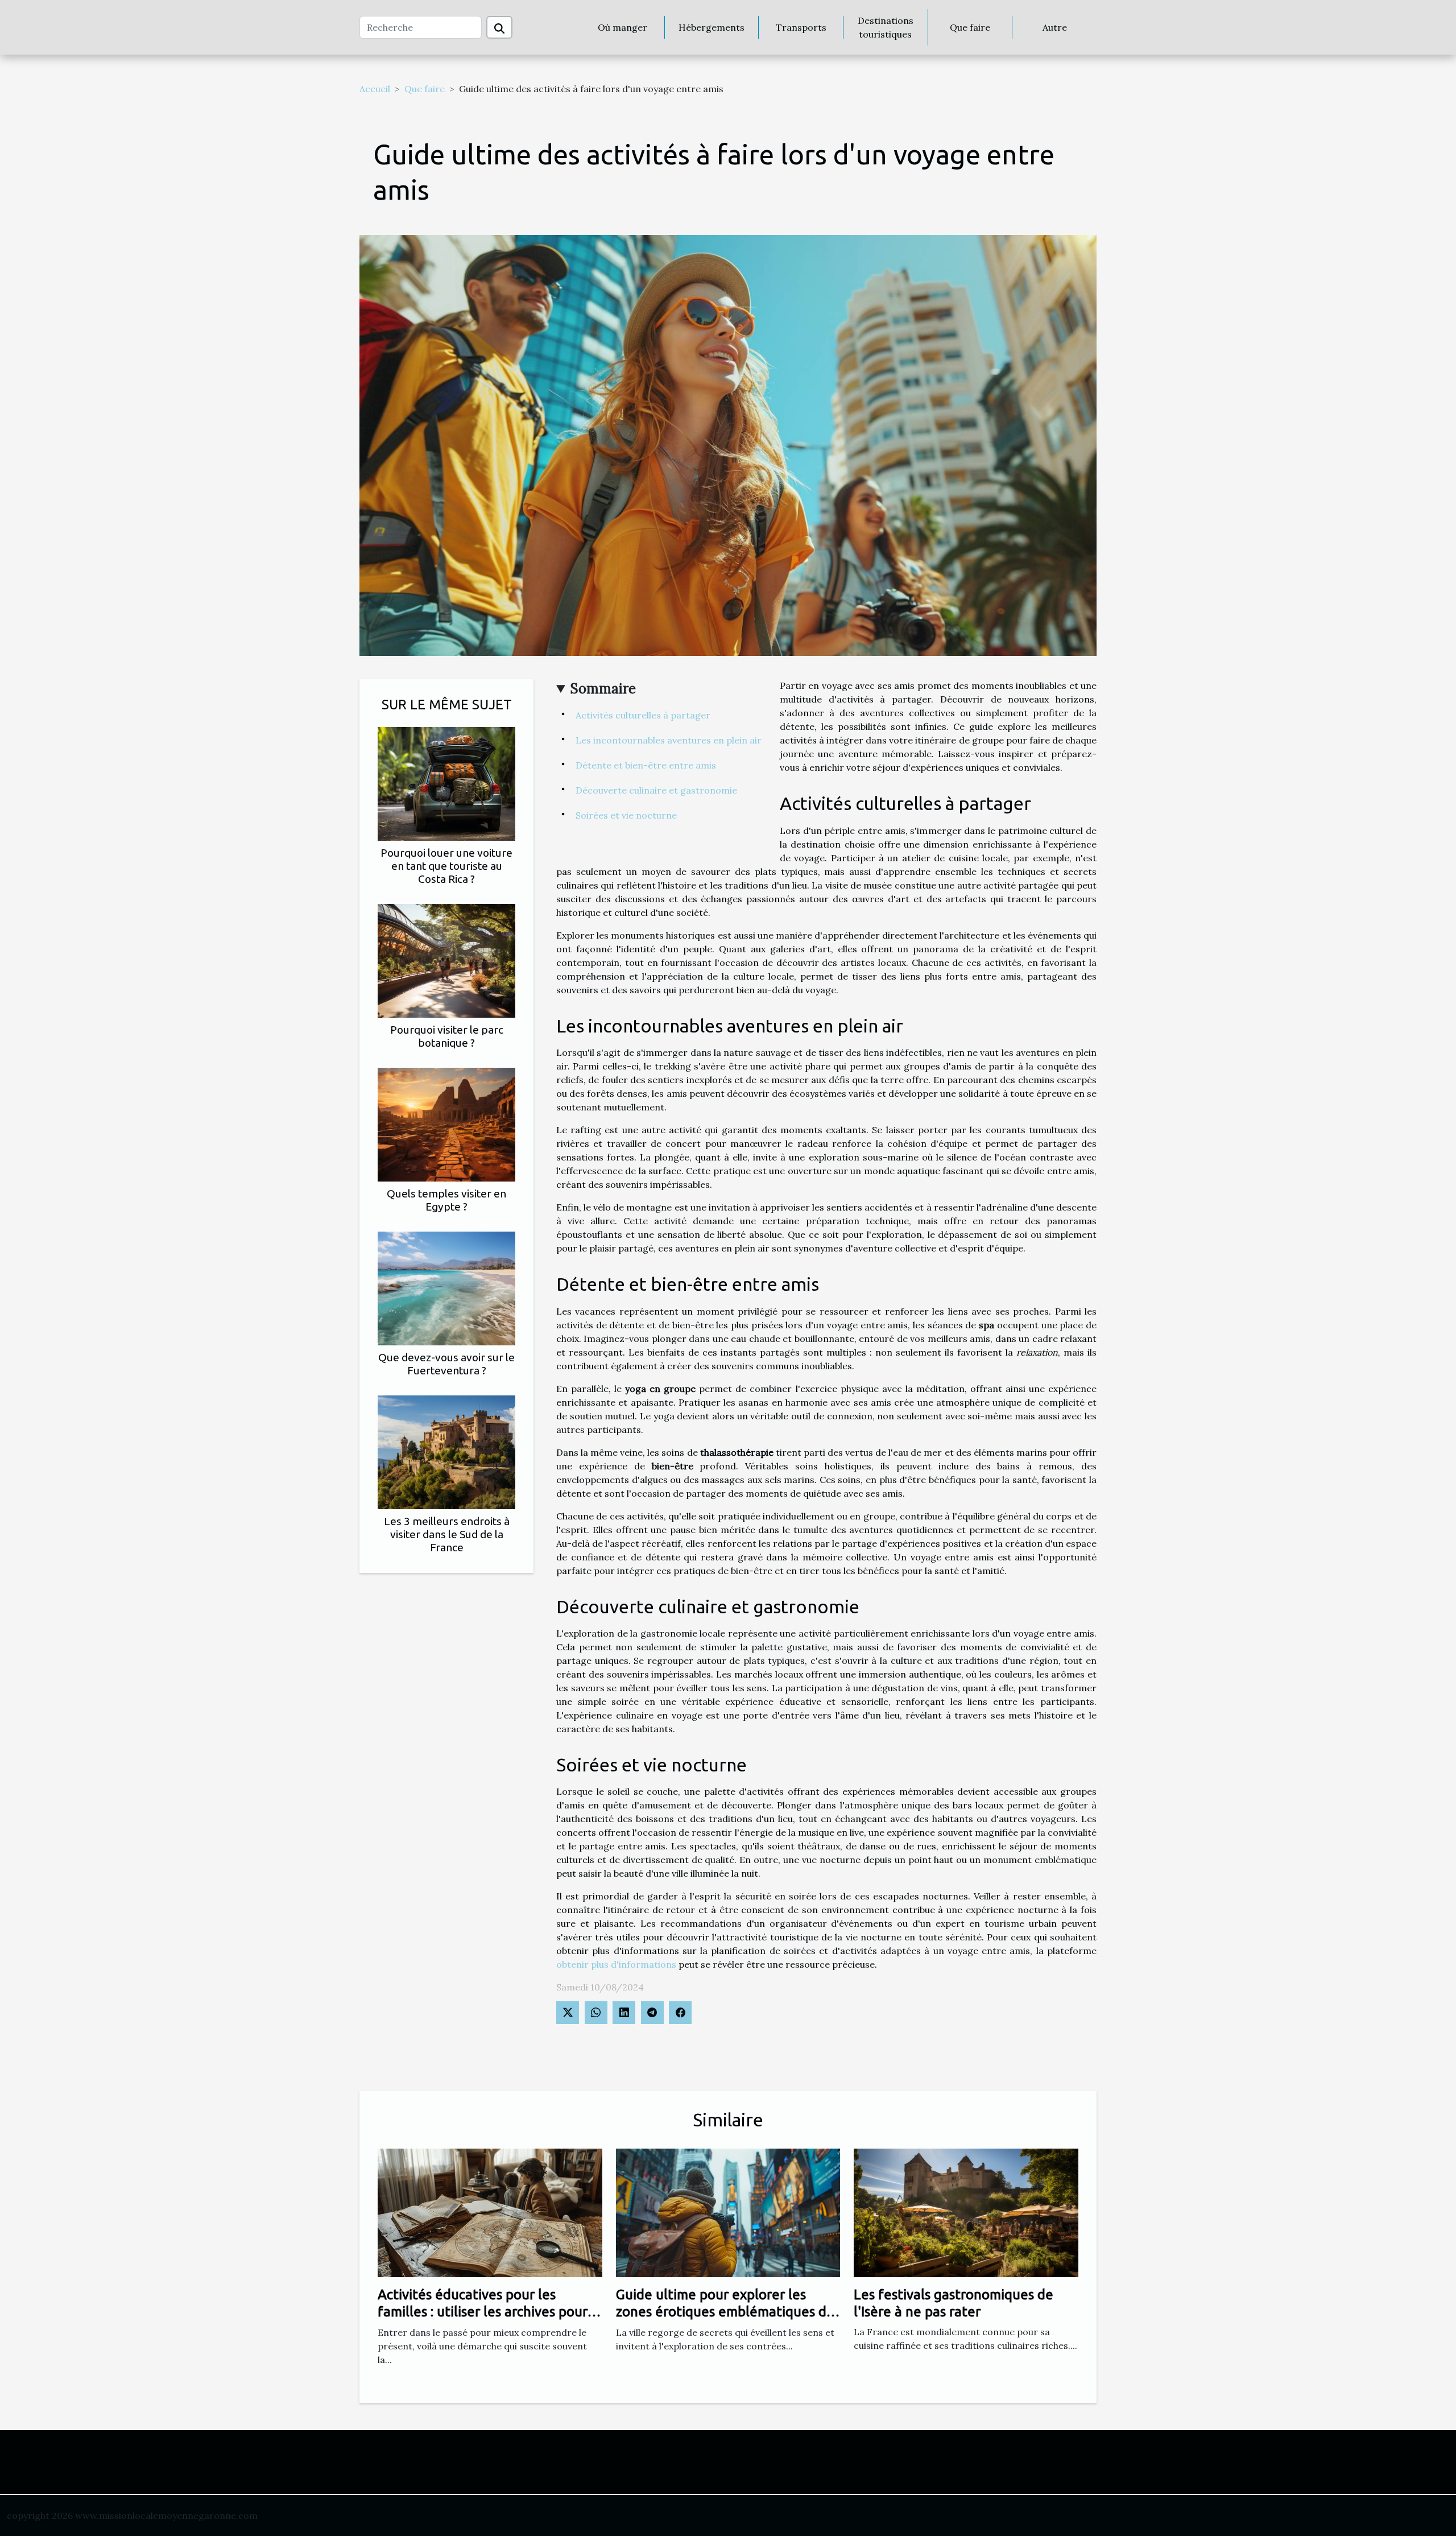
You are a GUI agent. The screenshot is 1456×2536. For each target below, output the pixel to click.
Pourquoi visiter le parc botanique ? (447, 1036)
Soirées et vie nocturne (626, 815)
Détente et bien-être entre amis (646, 765)
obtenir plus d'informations (616, 1964)
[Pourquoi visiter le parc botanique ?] (446, 960)
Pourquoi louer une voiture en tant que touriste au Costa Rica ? (446, 866)
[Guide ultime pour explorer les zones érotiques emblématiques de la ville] (728, 2212)
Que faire (970, 27)
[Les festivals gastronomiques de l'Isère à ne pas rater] (966, 2212)
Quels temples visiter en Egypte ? (446, 1200)
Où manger (622, 27)
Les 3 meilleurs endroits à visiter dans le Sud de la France (447, 1534)
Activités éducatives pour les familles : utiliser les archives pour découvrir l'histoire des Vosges (483, 2312)
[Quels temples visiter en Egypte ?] (446, 1124)
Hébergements (712, 27)
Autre (1055, 27)
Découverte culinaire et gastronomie (656, 790)
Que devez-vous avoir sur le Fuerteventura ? (446, 1364)
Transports (801, 27)
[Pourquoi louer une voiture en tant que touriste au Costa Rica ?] (446, 783)
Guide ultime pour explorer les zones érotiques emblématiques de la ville (725, 2312)
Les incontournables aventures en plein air (669, 740)
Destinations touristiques (886, 27)
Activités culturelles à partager (643, 715)
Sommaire (603, 689)
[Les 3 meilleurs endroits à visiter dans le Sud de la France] (446, 1451)
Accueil (375, 89)
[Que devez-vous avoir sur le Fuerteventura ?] (446, 1287)
